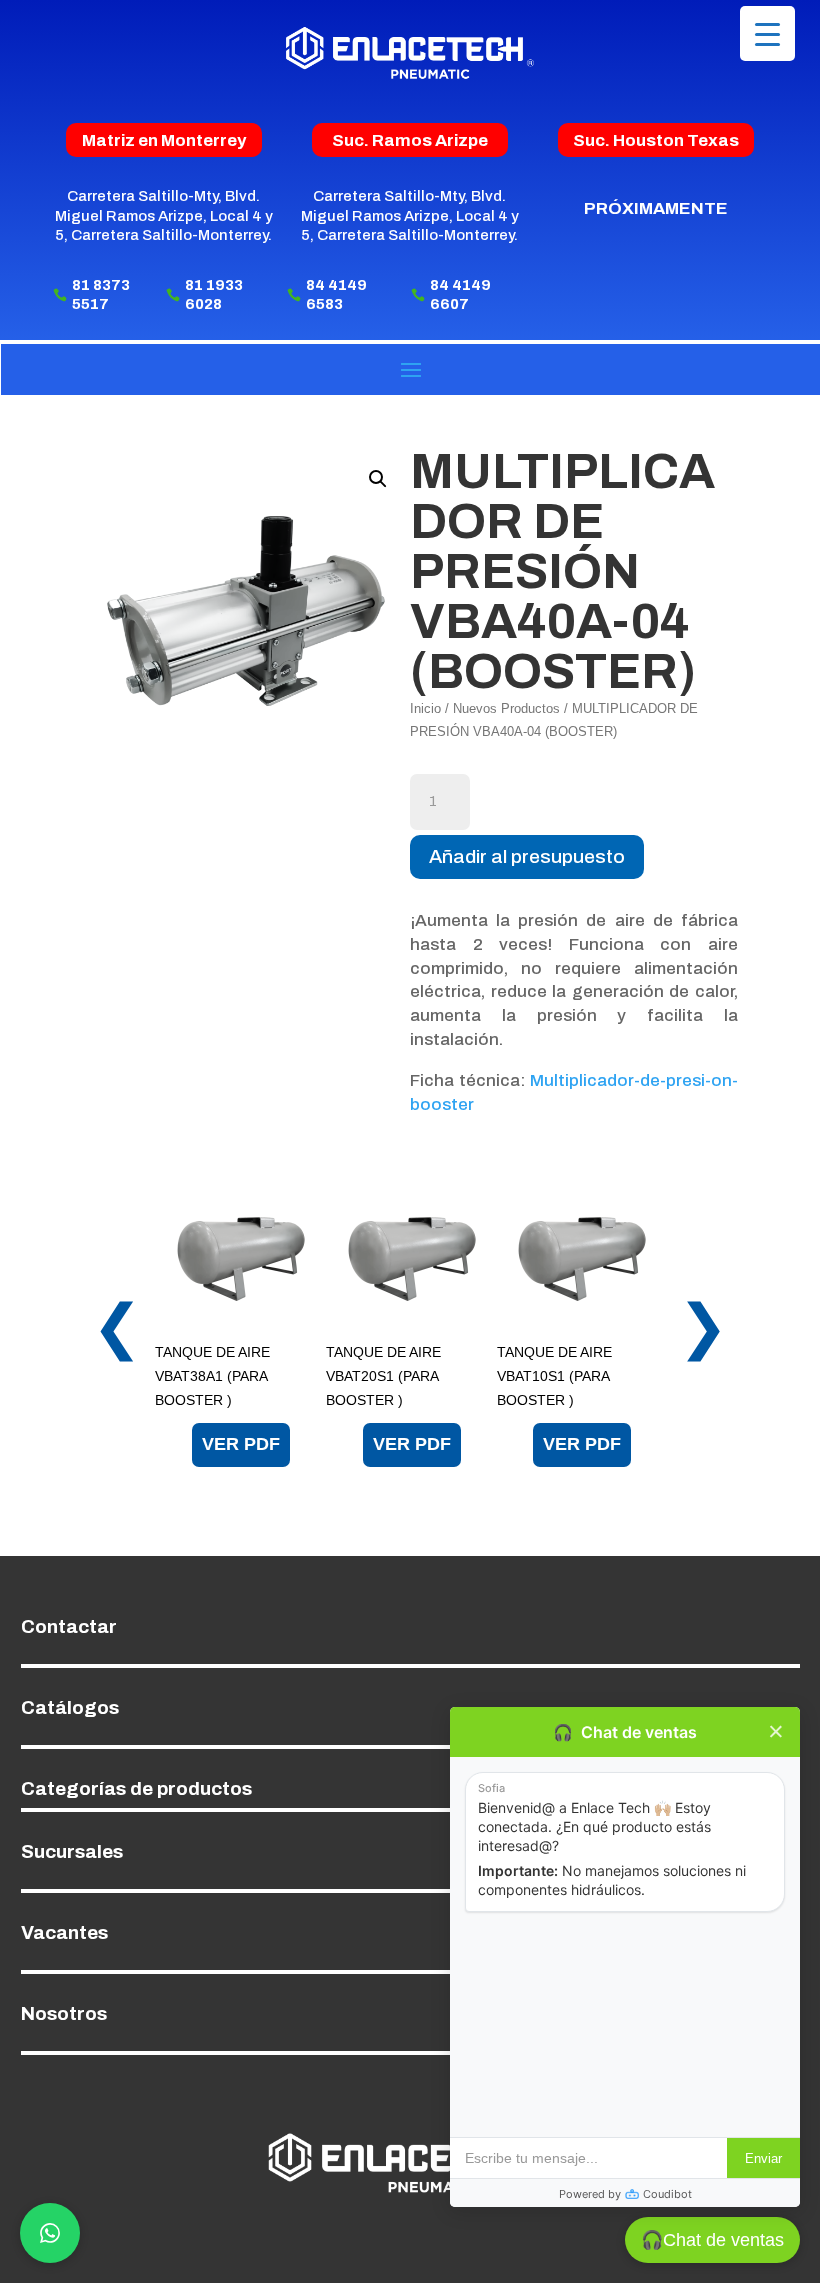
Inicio (425, 708)
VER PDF (241, 1444)
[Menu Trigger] (767, 33)
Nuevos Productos (506, 708)
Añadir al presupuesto (527, 856)
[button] (378, 479)
